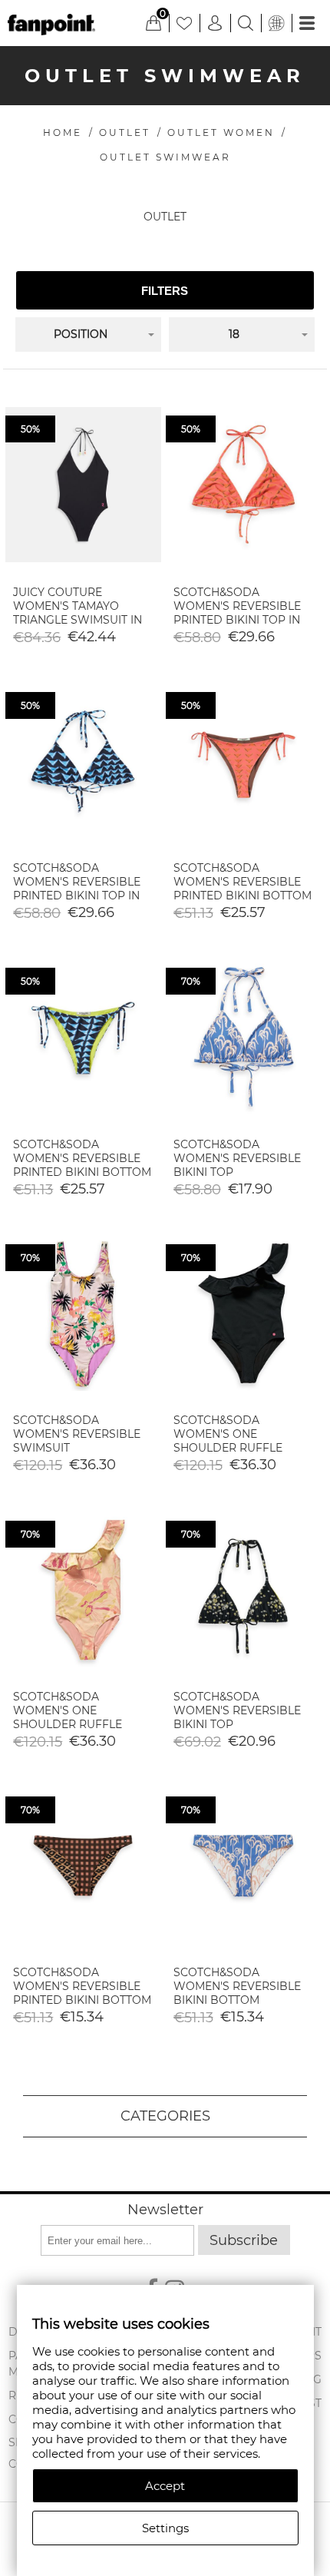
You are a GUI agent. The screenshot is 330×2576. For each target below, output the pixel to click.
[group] (83, 485)
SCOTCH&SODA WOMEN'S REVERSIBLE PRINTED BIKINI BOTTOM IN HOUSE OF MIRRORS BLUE (82, 1172)
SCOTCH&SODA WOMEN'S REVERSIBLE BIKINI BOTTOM (237, 1986)
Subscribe (244, 2240)
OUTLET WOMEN (221, 132)
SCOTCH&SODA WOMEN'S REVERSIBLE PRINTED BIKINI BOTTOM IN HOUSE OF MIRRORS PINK (243, 896)
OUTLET (125, 132)
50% (30, 429)
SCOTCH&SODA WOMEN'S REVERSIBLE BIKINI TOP (237, 1158)
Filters (165, 291)
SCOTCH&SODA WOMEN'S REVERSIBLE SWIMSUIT (77, 1434)
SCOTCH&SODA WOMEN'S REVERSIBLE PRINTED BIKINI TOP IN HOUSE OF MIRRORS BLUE (77, 896)
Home (63, 132)
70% (191, 981)
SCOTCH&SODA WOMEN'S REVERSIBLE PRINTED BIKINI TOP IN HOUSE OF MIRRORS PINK (237, 620)
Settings (165, 2528)
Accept (165, 2486)
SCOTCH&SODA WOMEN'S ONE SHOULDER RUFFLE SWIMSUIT (228, 1441)
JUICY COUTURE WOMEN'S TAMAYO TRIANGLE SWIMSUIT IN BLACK (78, 613)
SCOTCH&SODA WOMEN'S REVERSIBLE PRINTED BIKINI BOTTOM (82, 1986)
